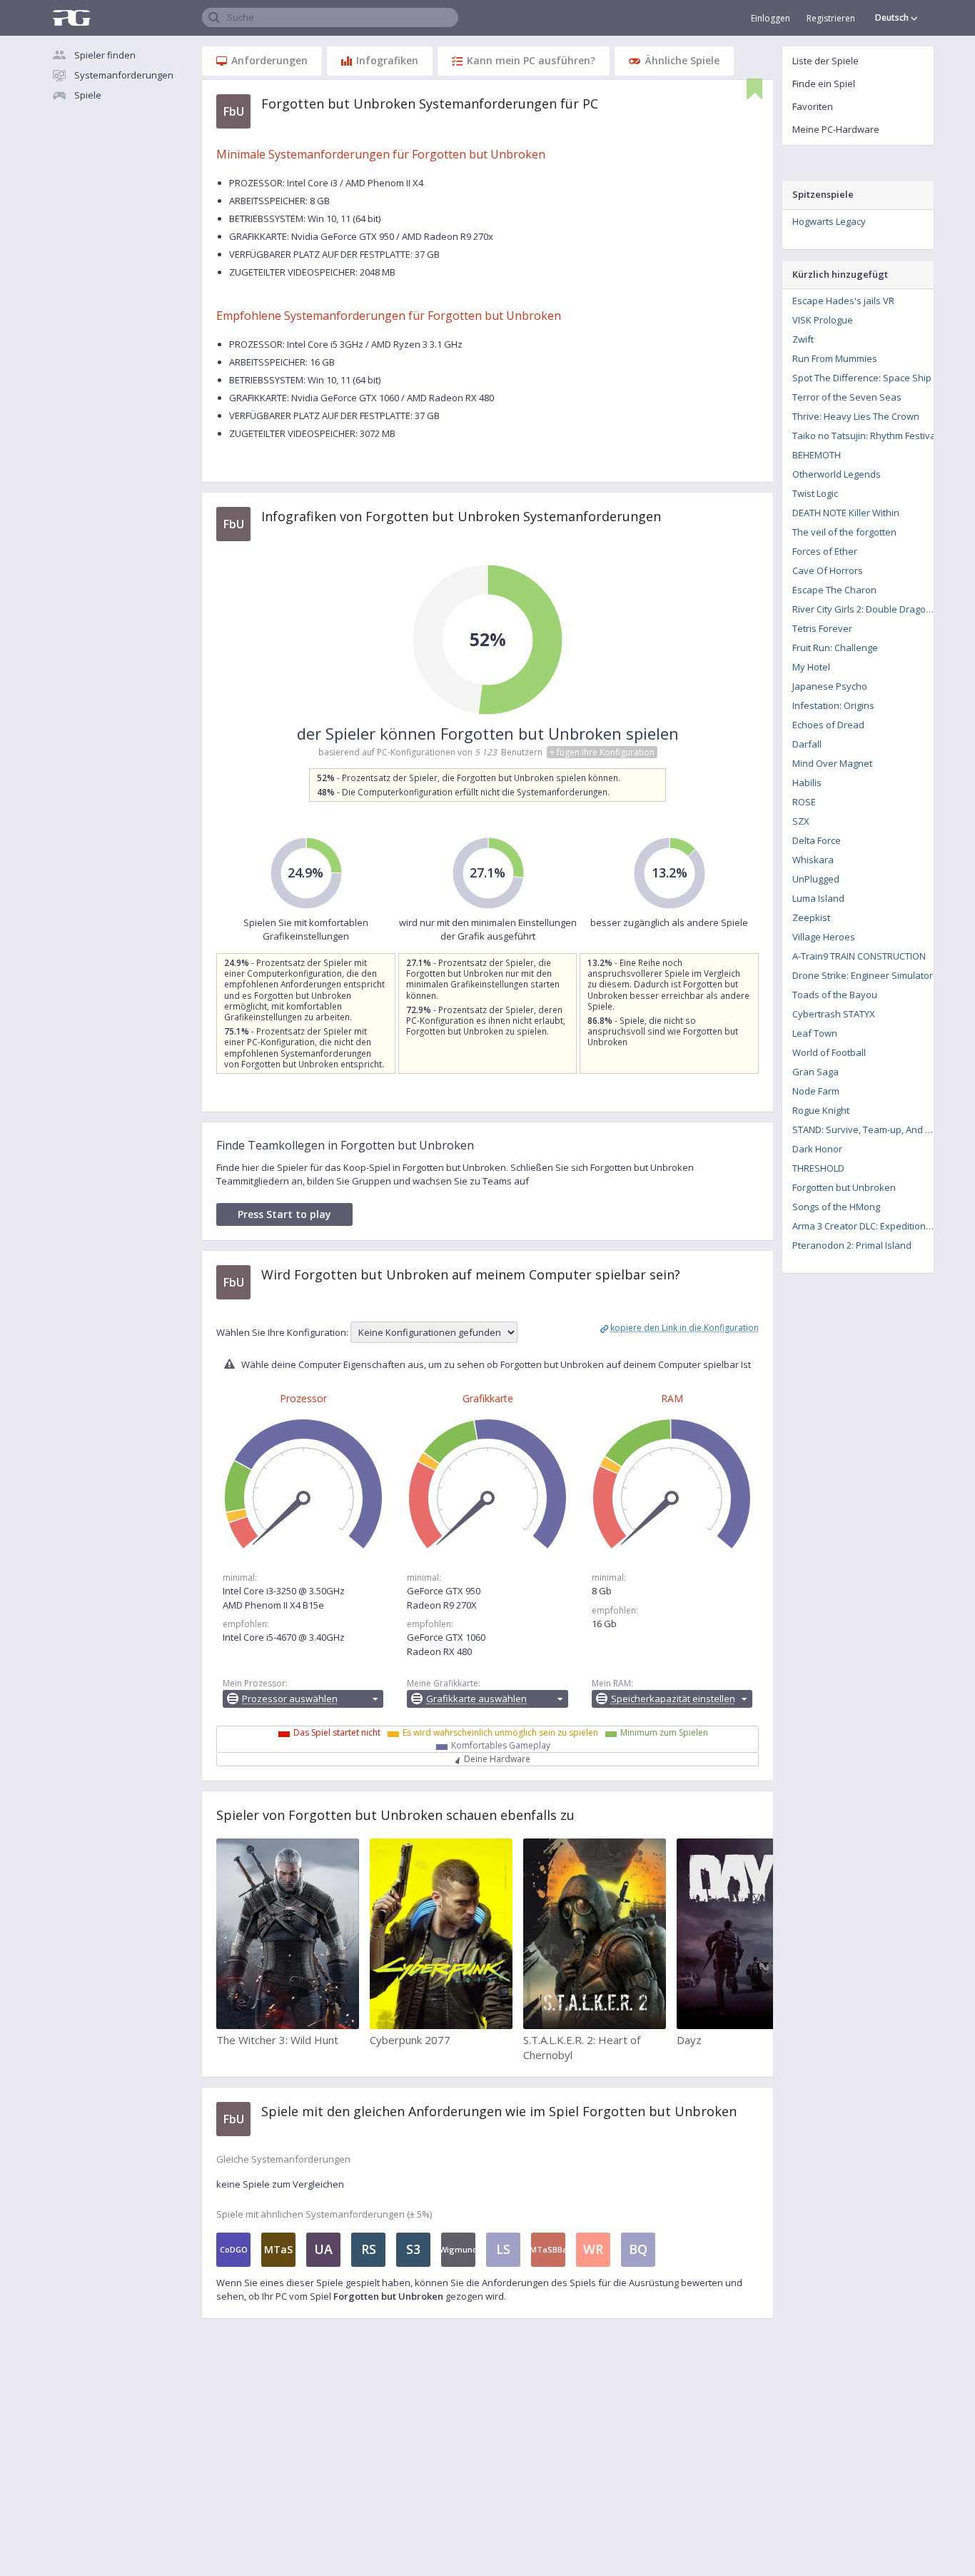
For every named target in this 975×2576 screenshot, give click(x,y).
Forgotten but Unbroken (844, 1187)
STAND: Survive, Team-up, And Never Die (868, 1129)
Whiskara (813, 860)
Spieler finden (105, 55)
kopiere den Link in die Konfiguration (684, 1328)
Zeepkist (811, 917)
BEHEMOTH (817, 455)
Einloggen (771, 18)
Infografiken (387, 60)
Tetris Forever (822, 628)
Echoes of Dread (828, 725)
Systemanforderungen (124, 75)
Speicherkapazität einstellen (673, 1699)
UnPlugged (816, 879)
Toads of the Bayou (835, 995)
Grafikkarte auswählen (476, 1699)
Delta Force (817, 840)
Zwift (803, 339)
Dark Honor (817, 1149)
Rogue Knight (821, 1110)
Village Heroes (824, 937)
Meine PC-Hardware (836, 129)
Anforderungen (269, 60)
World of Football (829, 1052)
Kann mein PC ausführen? (531, 60)
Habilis (807, 783)
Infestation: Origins (833, 705)
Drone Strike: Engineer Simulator (863, 975)
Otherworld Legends (837, 474)
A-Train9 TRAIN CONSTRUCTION (859, 956)
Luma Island (818, 898)
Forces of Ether (825, 551)
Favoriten (813, 106)
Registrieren (831, 18)
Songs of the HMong (836, 1207)
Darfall (807, 744)
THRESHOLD (818, 1168)
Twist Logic (815, 493)
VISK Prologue (823, 320)
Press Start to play (284, 1214)
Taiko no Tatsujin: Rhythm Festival (865, 436)
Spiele (88, 95)
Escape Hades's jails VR (843, 301)
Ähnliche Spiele (682, 60)
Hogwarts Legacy (829, 221)
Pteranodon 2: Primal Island (852, 1245)
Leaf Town (815, 1033)
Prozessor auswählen (290, 1699)
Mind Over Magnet (832, 763)
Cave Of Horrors (828, 570)
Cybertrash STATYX (834, 1014)
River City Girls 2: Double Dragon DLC (868, 609)
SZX (801, 821)
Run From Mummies (835, 358)
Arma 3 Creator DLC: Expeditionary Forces (868, 1226)
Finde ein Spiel (824, 84)
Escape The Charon (834, 590)
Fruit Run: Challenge (835, 648)
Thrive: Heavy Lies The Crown (856, 416)
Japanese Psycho (830, 686)
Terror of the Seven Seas (847, 397)
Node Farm (816, 1091)
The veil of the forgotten (844, 532)
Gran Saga (815, 1072)
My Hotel (811, 667)
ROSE (804, 802)
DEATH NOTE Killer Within (846, 513)
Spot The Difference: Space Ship (862, 378)
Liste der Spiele (825, 61)
